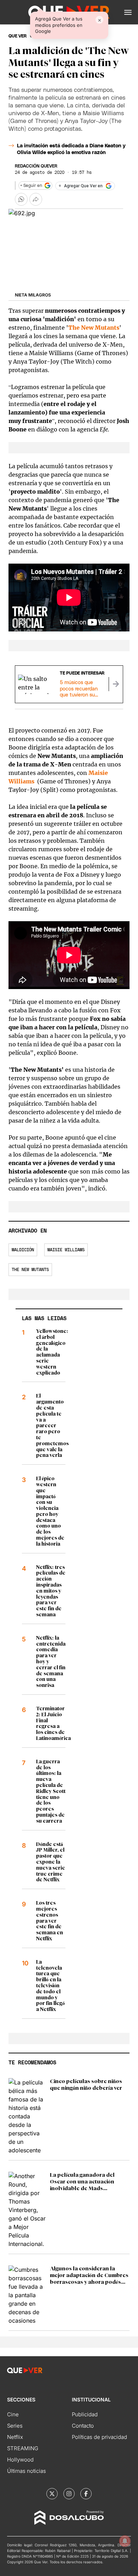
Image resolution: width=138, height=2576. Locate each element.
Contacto (83, 2426)
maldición (23, 1250)
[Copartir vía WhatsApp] (21, 199)
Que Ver (18, 36)
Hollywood (20, 2460)
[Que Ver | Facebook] (86, 2494)
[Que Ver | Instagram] (69, 2494)
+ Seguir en (31, 186)
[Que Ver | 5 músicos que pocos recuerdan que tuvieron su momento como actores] (116, 684)
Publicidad (85, 2414)
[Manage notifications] (125, 2541)
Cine (13, 2414)
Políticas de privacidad (99, 2437)
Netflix (15, 2437)
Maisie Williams (66, 1250)
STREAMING (23, 2448)
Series (15, 2426)
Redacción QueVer (36, 166)
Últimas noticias (27, 2471)
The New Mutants (30, 1270)
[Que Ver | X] (52, 2494)
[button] (128, 12)
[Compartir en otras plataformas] (36, 199)
